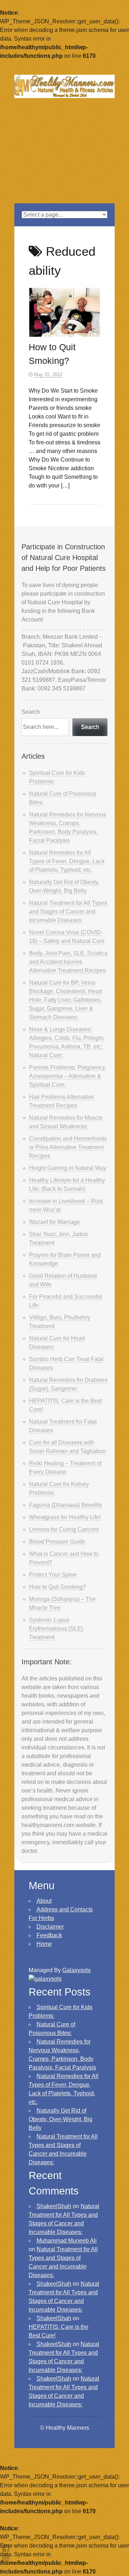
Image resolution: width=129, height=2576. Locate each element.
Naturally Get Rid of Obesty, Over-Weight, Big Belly (61, 2119)
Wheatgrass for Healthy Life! (65, 1517)
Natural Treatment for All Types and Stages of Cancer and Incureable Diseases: (68, 912)
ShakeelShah (54, 2206)
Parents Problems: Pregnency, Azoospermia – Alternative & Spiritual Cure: (68, 1076)
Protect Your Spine (53, 1575)
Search (31, 712)
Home (44, 1944)
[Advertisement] (64, 159)
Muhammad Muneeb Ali (67, 2241)
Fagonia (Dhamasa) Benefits (66, 1505)
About (44, 1901)
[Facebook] (6, 2548)
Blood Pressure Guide (57, 1542)
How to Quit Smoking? (58, 1587)
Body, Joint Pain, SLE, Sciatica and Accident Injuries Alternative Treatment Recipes (68, 962)
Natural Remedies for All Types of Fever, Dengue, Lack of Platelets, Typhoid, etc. (67, 861)
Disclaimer (50, 1927)
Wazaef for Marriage (54, 1222)
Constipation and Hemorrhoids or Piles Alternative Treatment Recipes (68, 1147)
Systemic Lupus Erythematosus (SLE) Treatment (56, 1629)
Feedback (49, 1935)
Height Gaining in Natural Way (68, 1168)
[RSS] (6, 2557)
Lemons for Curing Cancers (64, 1529)
